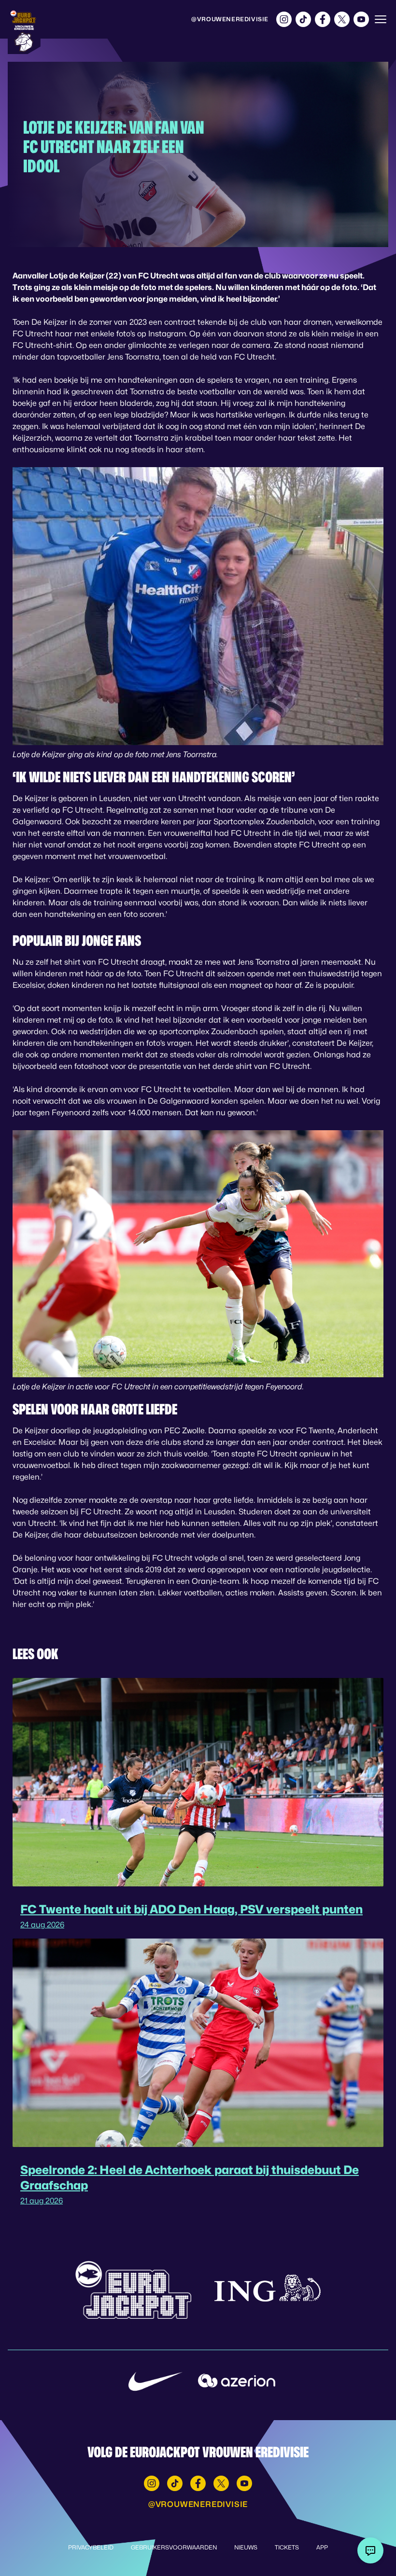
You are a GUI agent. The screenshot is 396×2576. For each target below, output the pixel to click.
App (322, 2547)
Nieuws (246, 2547)
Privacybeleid (91, 2547)
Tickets (287, 2547)
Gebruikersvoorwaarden (174, 2547)
